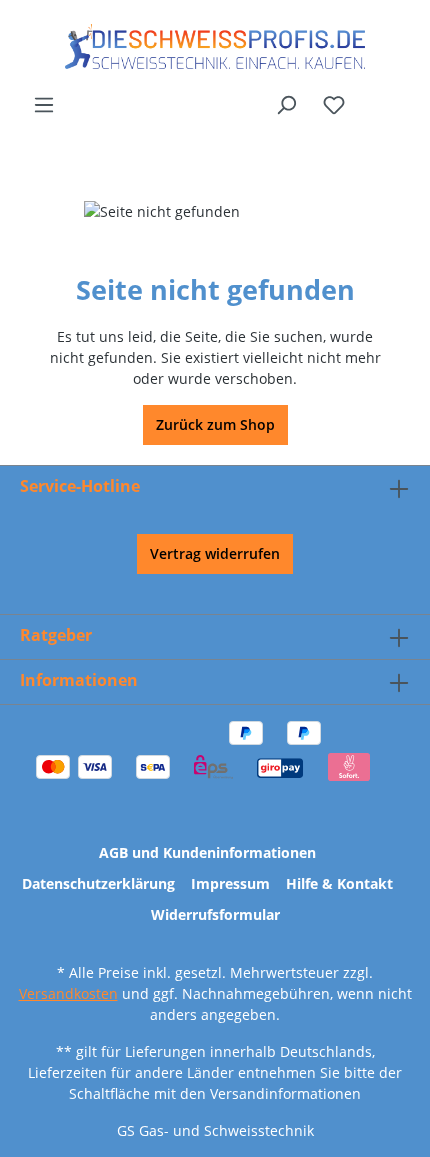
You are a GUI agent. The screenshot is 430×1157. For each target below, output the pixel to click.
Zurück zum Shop (215, 424)
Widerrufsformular (215, 914)
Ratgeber (56, 635)
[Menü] (44, 105)
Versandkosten (68, 993)
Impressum (230, 883)
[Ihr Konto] (371, 97)
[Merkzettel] (334, 105)
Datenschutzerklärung (98, 883)
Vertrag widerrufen (215, 553)
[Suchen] (286, 105)
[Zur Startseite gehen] (215, 46)
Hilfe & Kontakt (339, 883)
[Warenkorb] (397, 97)
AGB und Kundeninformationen (207, 852)
